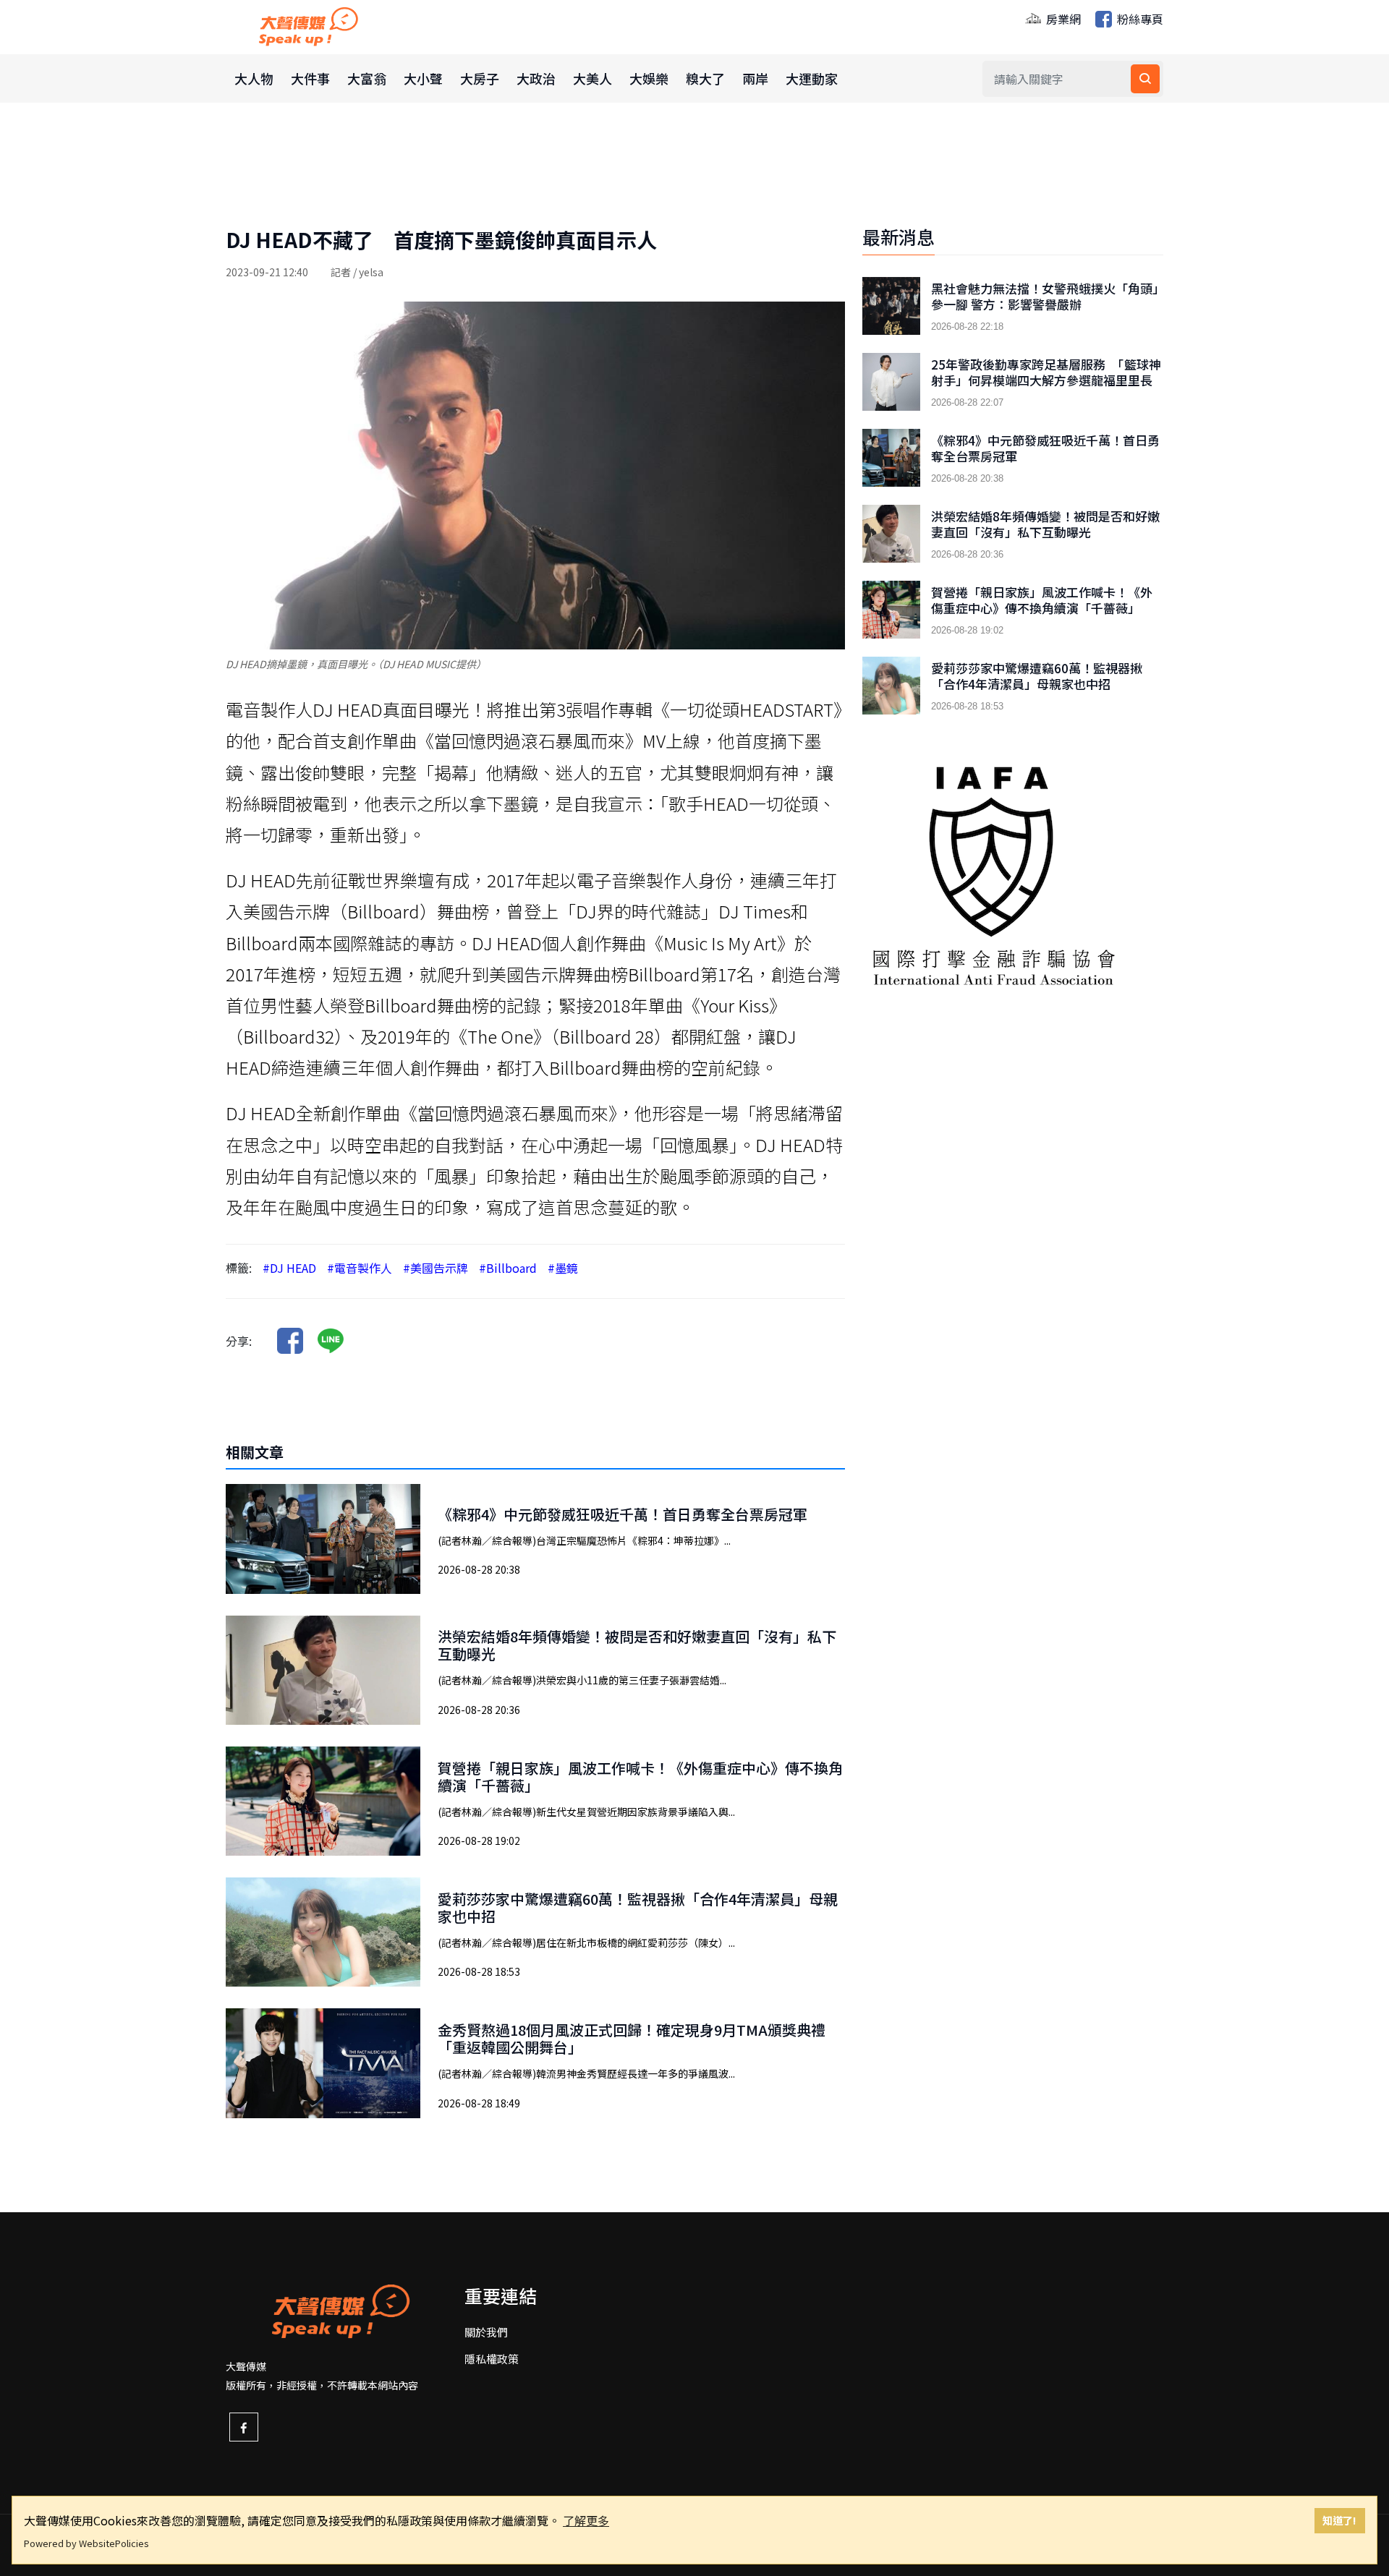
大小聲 (423, 78)
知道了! (1339, 2520)
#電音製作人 (360, 1268)
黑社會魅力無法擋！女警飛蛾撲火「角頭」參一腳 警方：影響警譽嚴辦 (1045, 297)
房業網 (1062, 19)
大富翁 (367, 78)
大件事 (310, 78)
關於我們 (486, 2332)
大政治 (536, 78)
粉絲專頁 (1139, 19)
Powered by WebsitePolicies (86, 2543)
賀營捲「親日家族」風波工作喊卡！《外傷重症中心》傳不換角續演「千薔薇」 (640, 1777)
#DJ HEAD (289, 1268)
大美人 (592, 78)
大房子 (480, 78)
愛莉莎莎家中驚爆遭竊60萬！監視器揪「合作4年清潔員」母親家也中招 (638, 1907)
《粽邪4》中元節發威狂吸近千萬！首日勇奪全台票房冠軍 (623, 1514)
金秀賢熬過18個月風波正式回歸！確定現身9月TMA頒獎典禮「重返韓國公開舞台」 (632, 2038)
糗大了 (705, 78)
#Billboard (508, 1268)
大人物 (254, 78)
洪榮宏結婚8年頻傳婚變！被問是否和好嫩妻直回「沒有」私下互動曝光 (637, 1645)
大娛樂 (649, 78)
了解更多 (586, 2520)
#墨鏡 (563, 1268)
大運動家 (812, 78)
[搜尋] (1145, 79)
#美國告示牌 (436, 1268)
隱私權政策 (492, 2359)
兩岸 (755, 78)
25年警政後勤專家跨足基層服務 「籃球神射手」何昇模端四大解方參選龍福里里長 (1046, 372)
